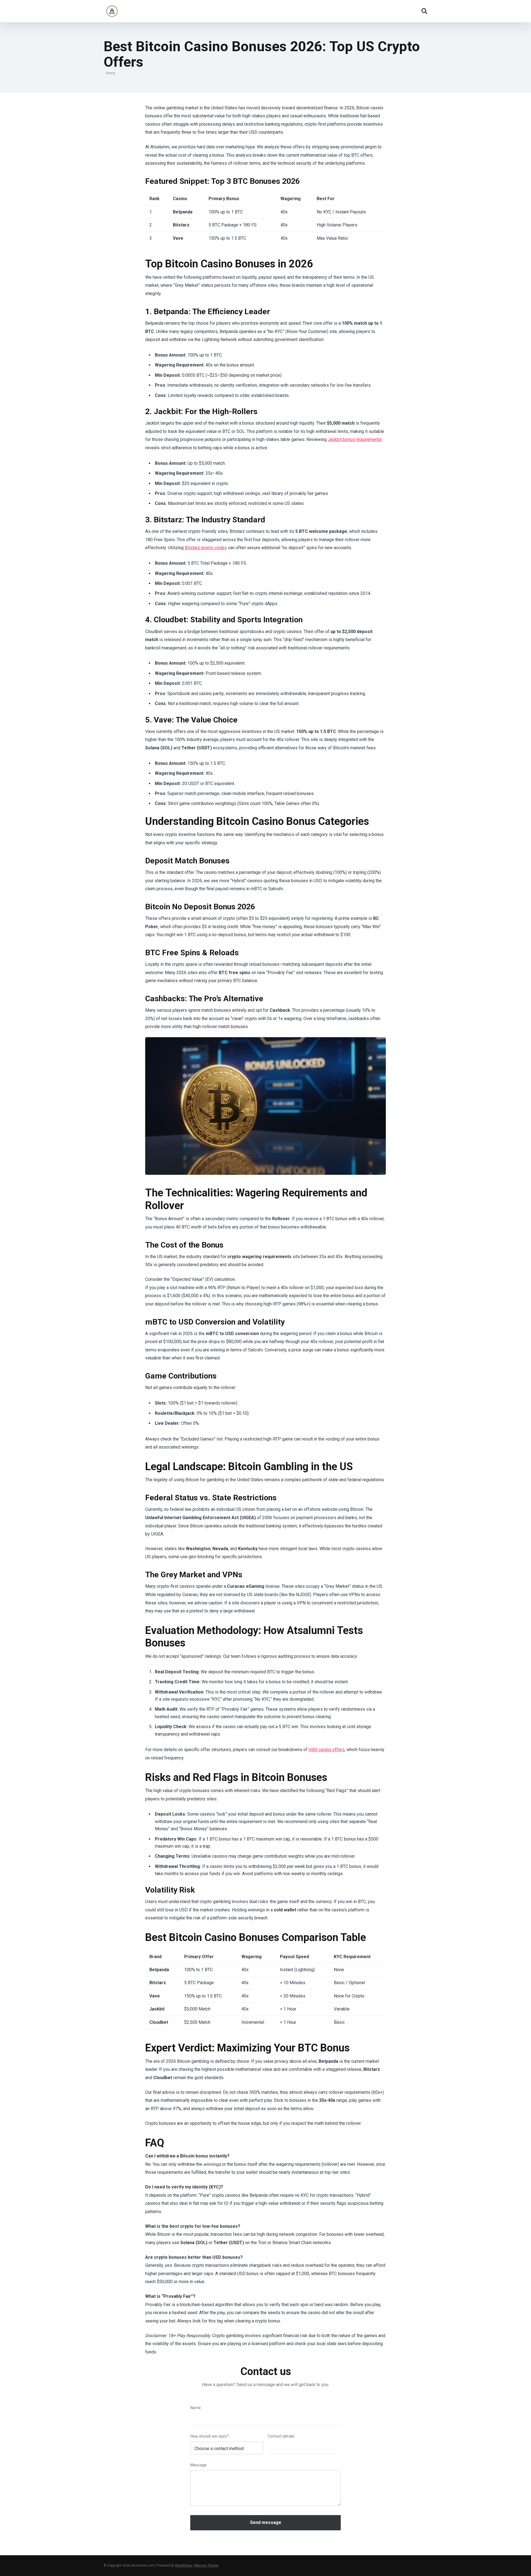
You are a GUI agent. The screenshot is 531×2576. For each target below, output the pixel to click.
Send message (266, 2522)
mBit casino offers (327, 1750)
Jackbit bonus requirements (355, 439)
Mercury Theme (206, 2565)
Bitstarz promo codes (206, 548)
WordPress (183, 2565)
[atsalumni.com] (112, 9)
